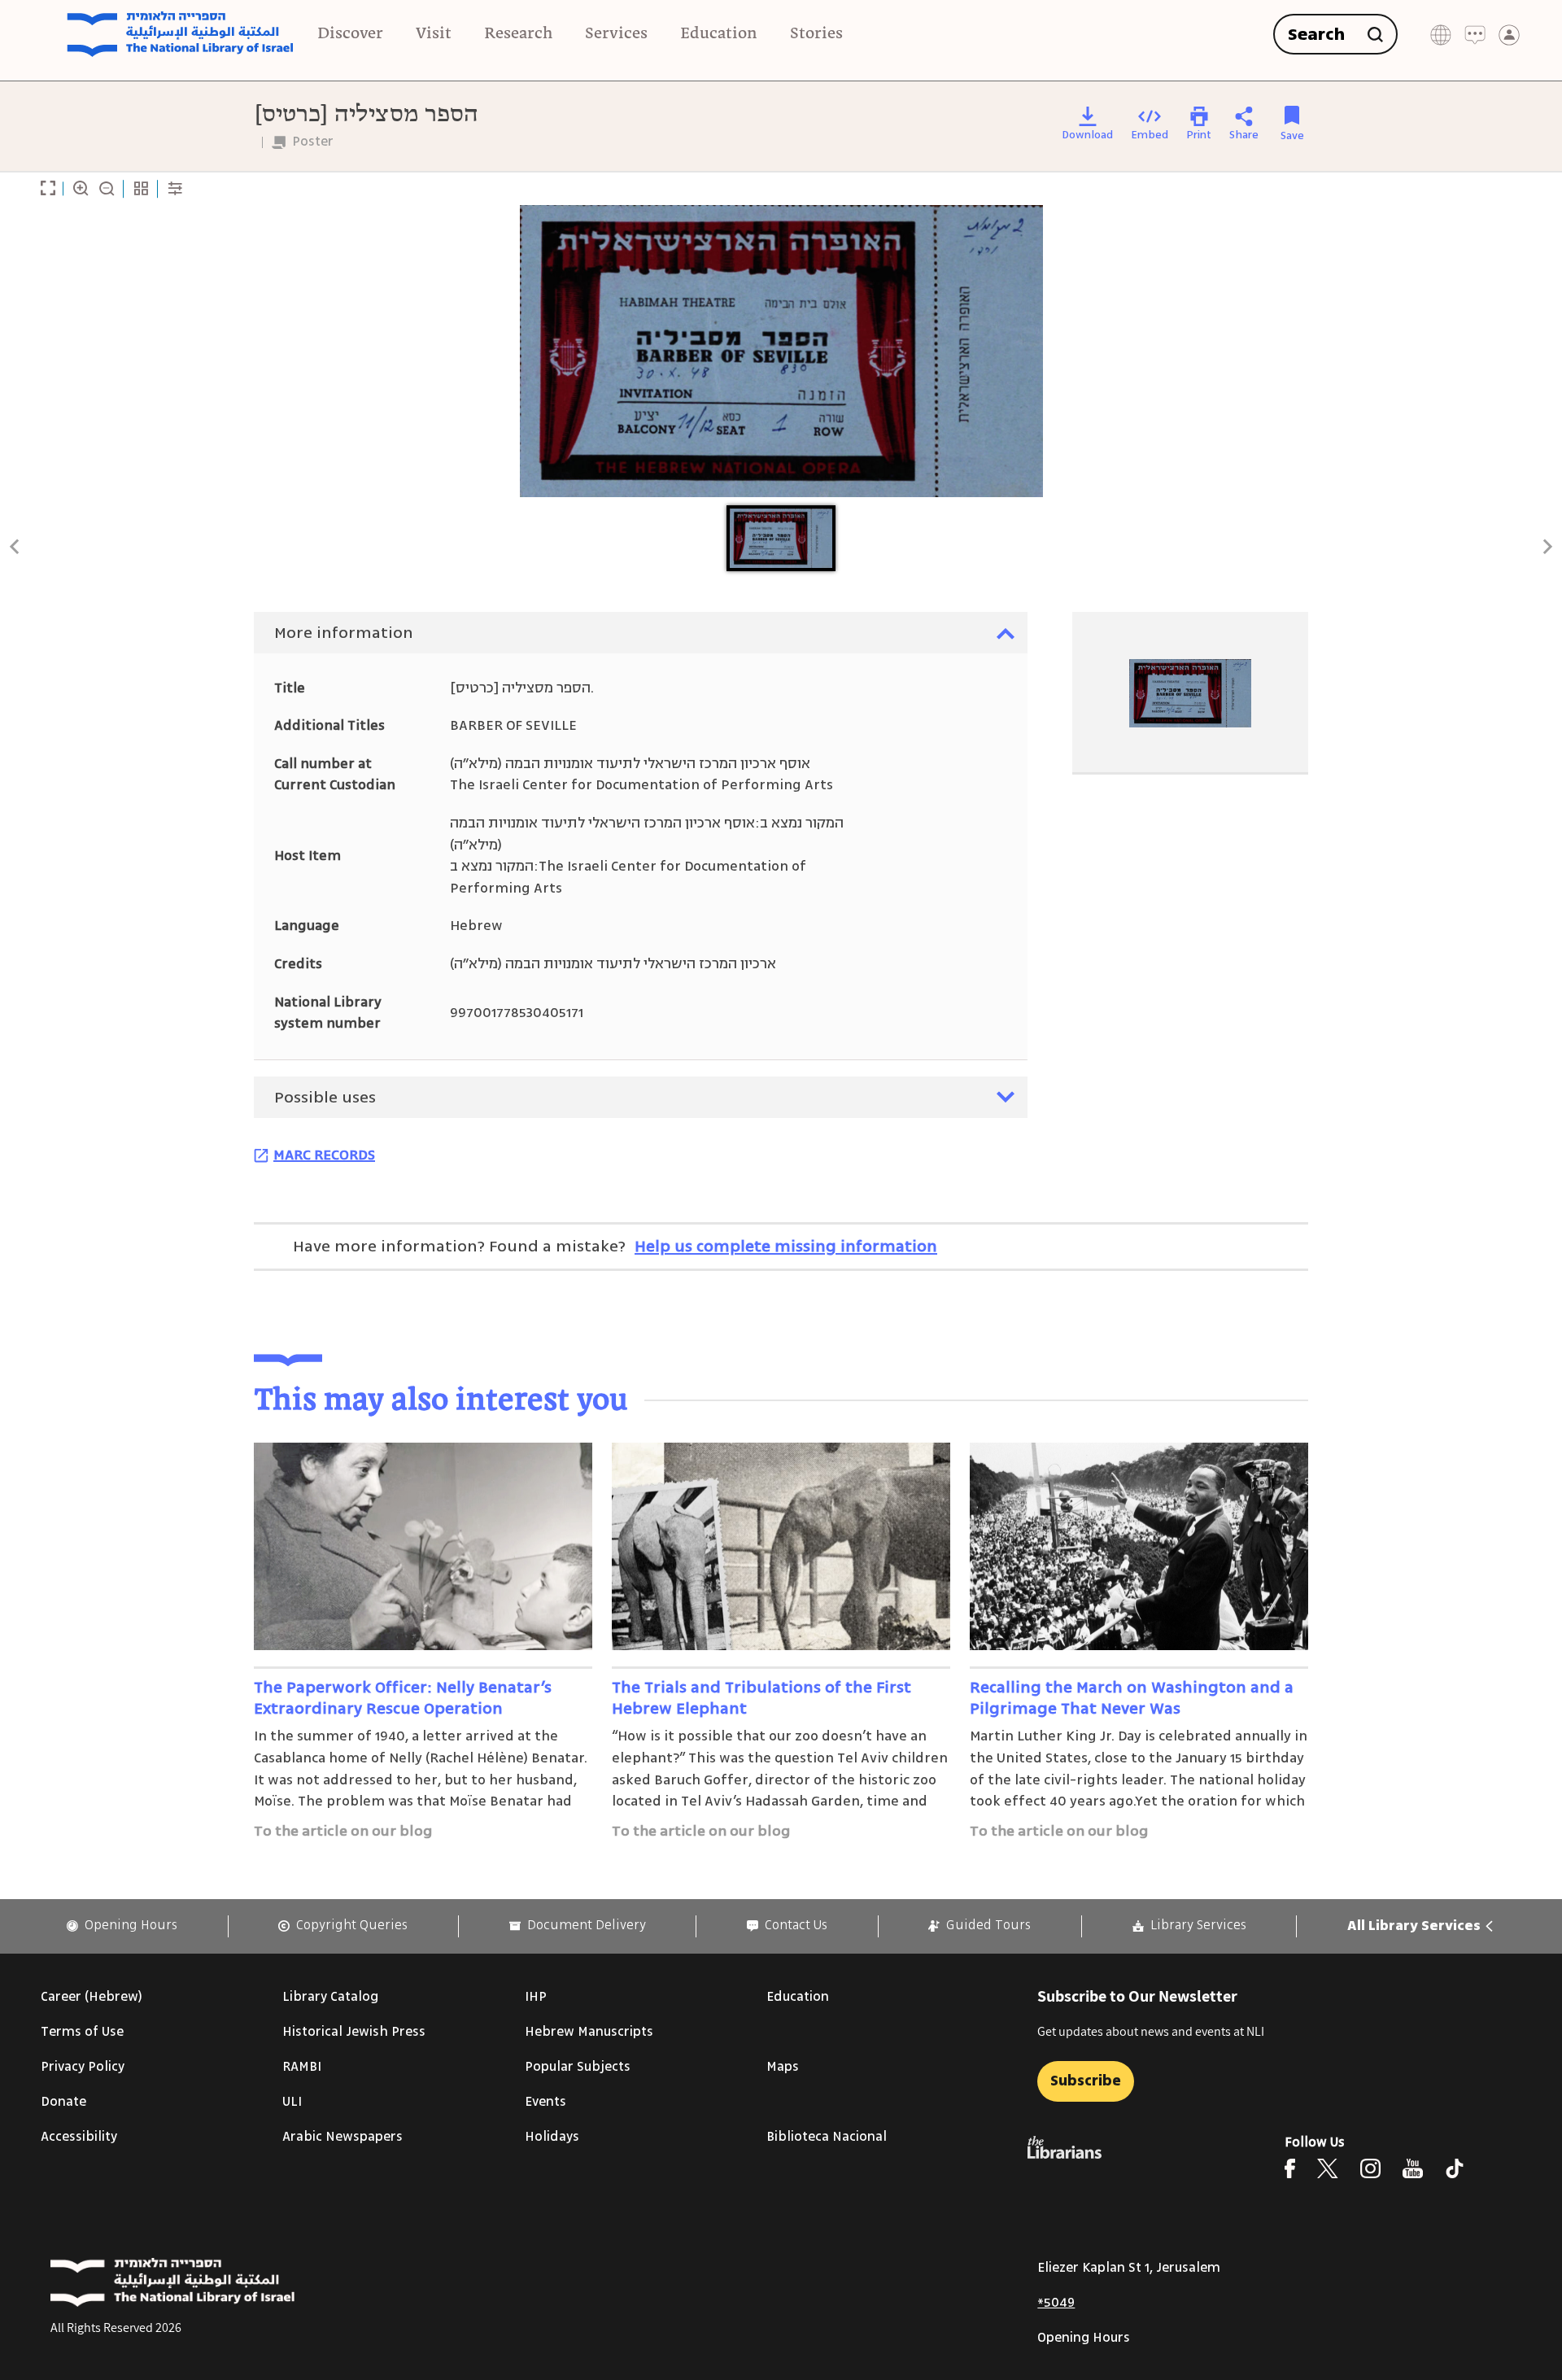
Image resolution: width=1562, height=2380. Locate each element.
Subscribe (1086, 2081)
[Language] (1441, 35)
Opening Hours (1084, 2338)
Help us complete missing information (786, 1246)
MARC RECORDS (324, 1155)
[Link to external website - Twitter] (1328, 2168)
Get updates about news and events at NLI (1151, 2031)
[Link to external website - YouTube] (1413, 2168)
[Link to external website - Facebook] (1290, 2168)
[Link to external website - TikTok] (1455, 2168)
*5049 (1056, 2303)
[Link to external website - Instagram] (1370, 2168)
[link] (122, 1926)
